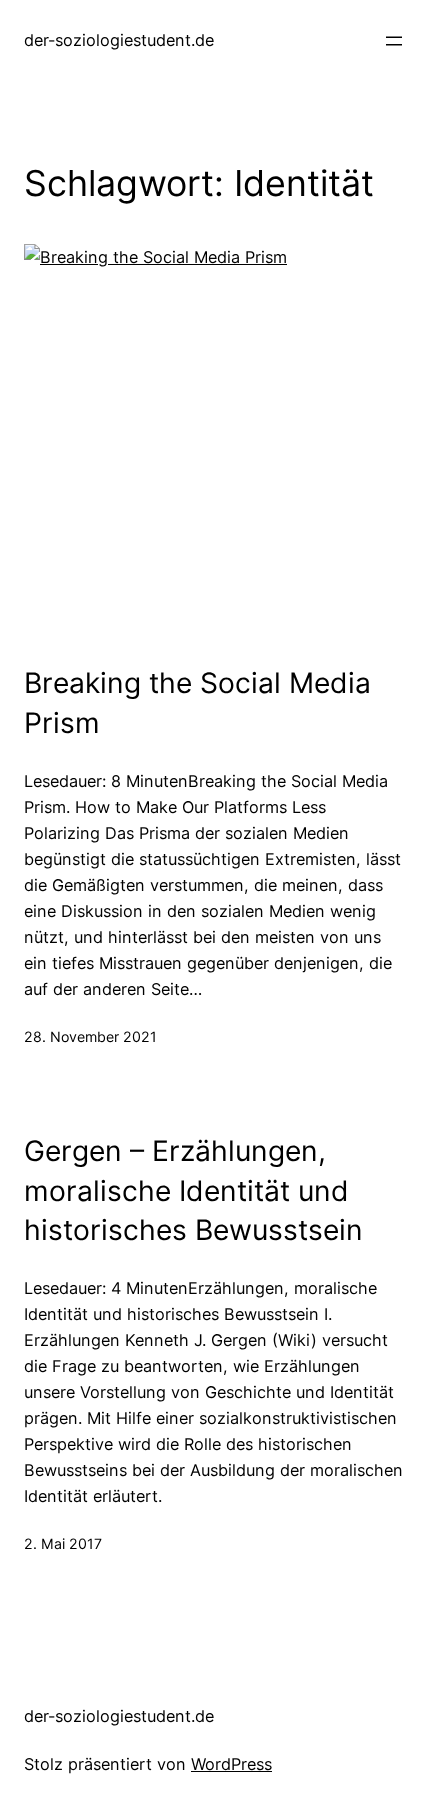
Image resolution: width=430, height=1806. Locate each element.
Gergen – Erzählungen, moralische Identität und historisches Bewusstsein (193, 1190)
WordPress (231, 1764)
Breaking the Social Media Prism (197, 703)
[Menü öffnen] (394, 41)
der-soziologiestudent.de (119, 40)
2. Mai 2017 (63, 1543)
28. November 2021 (90, 1036)
